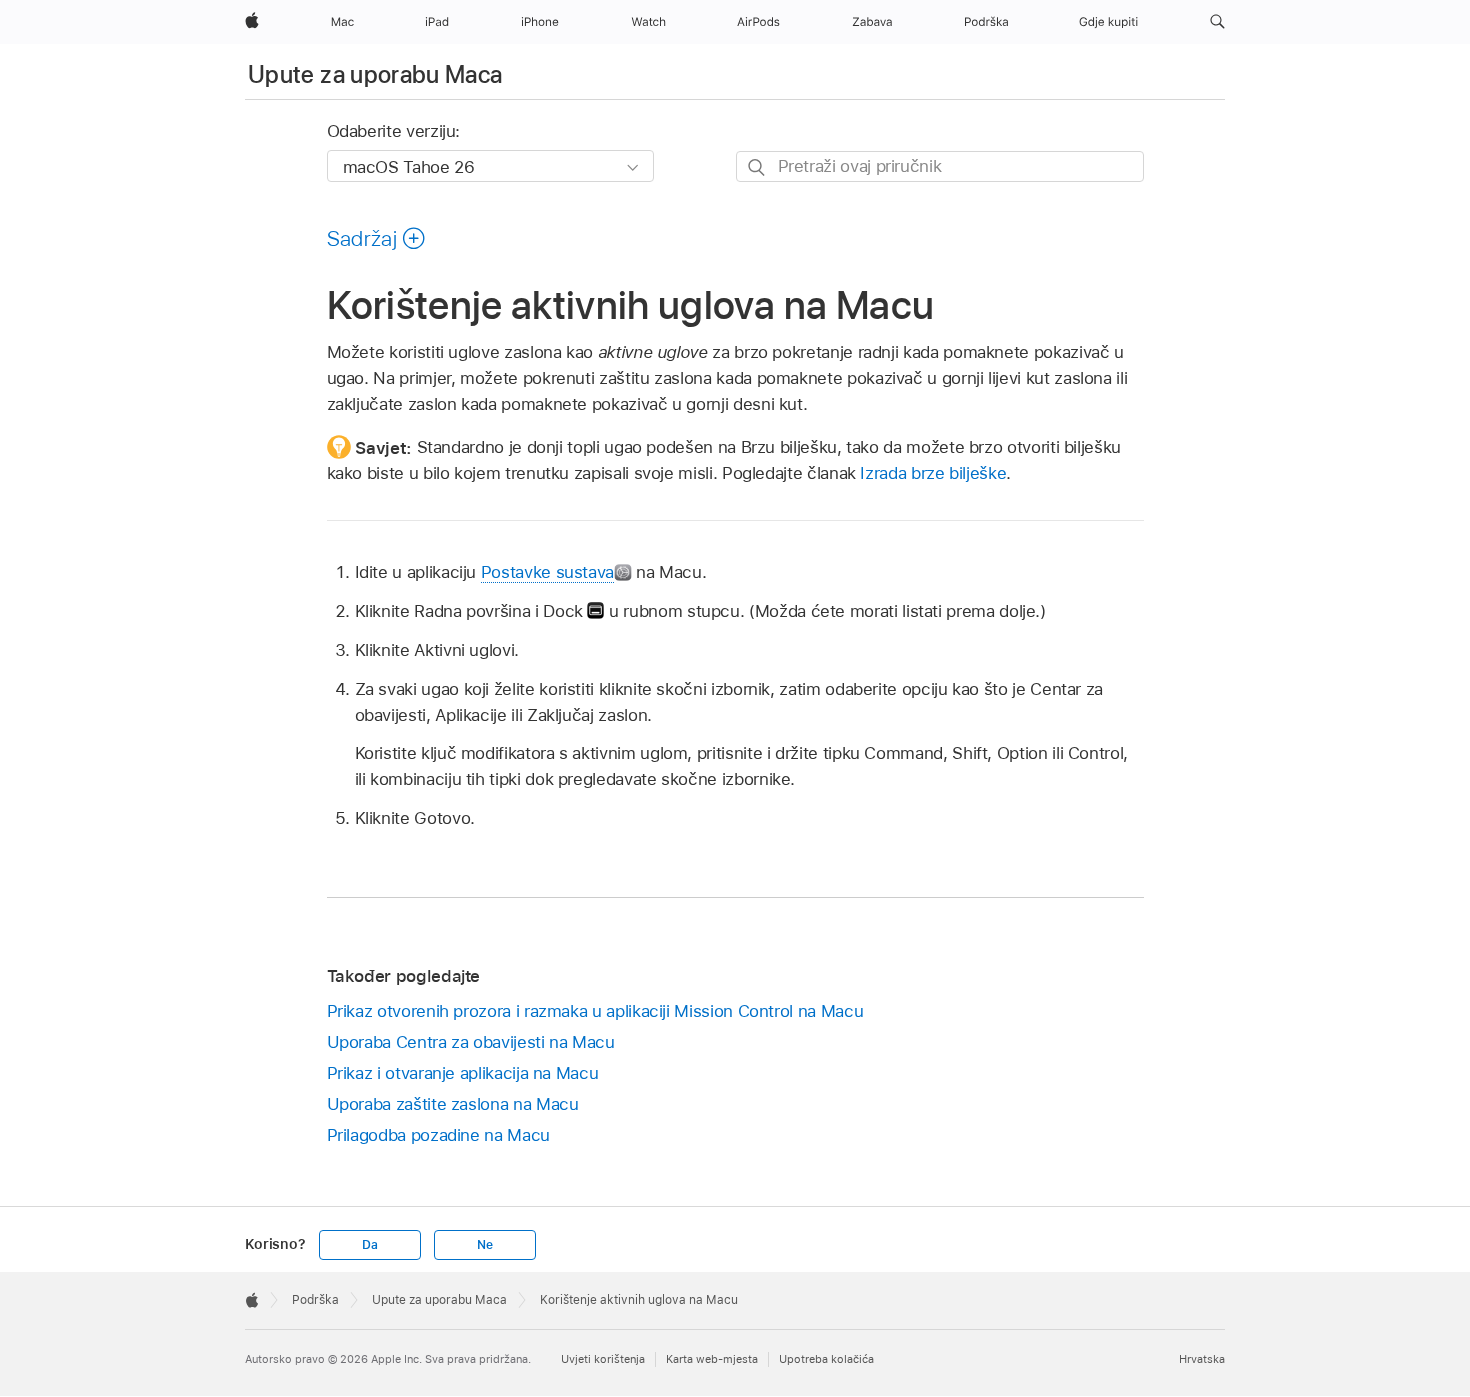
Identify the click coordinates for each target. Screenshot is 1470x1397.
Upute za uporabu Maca (375, 74)
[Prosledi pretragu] (757, 167)
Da (370, 1245)
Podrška (315, 1300)
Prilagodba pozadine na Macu (438, 1135)
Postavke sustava (547, 572)
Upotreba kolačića (826, 1359)
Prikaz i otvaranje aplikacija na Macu (463, 1073)
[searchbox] (940, 166)
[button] (1217, 22)
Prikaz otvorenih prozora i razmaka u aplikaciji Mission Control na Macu (595, 1011)
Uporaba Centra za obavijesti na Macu (471, 1042)
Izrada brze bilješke (933, 473)
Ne (485, 1245)
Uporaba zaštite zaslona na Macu (453, 1104)
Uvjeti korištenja (603, 1359)
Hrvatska (1202, 1359)
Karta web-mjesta (712, 1359)
